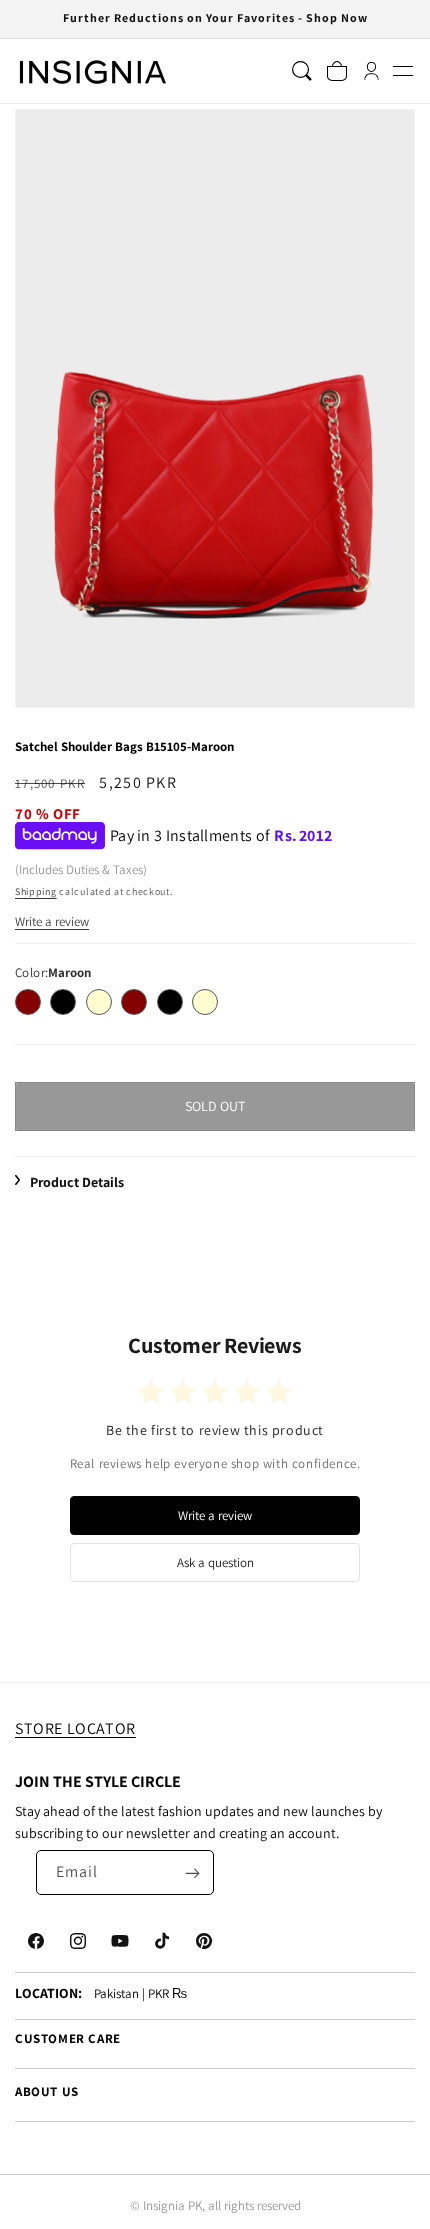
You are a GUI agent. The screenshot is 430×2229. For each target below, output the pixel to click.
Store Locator (75, 1728)
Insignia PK (172, 2205)
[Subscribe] (192, 1872)
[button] (402, 71)
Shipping (36, 891)
